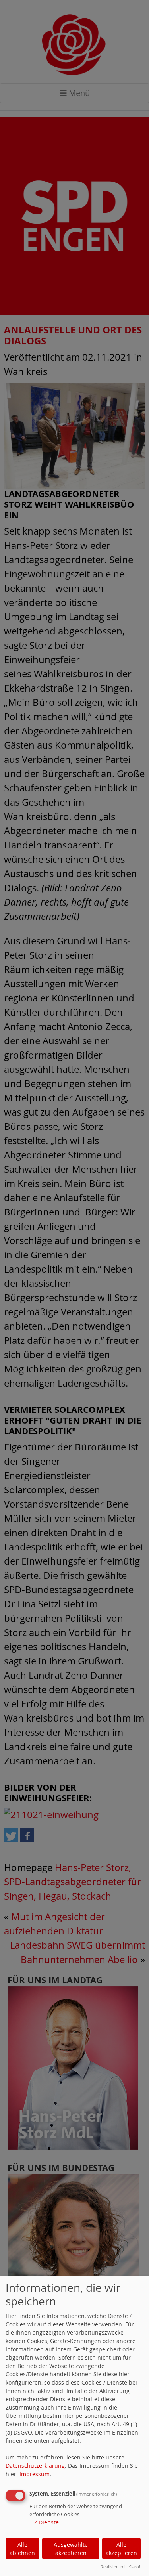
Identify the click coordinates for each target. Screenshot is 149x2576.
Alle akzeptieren (121, 2549)
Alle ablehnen (22, 2549)
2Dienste (44, 2522)
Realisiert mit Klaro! (120, 2567)
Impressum (35, 2474)
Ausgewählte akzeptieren (71, 2549)
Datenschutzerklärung (35, 2466)
